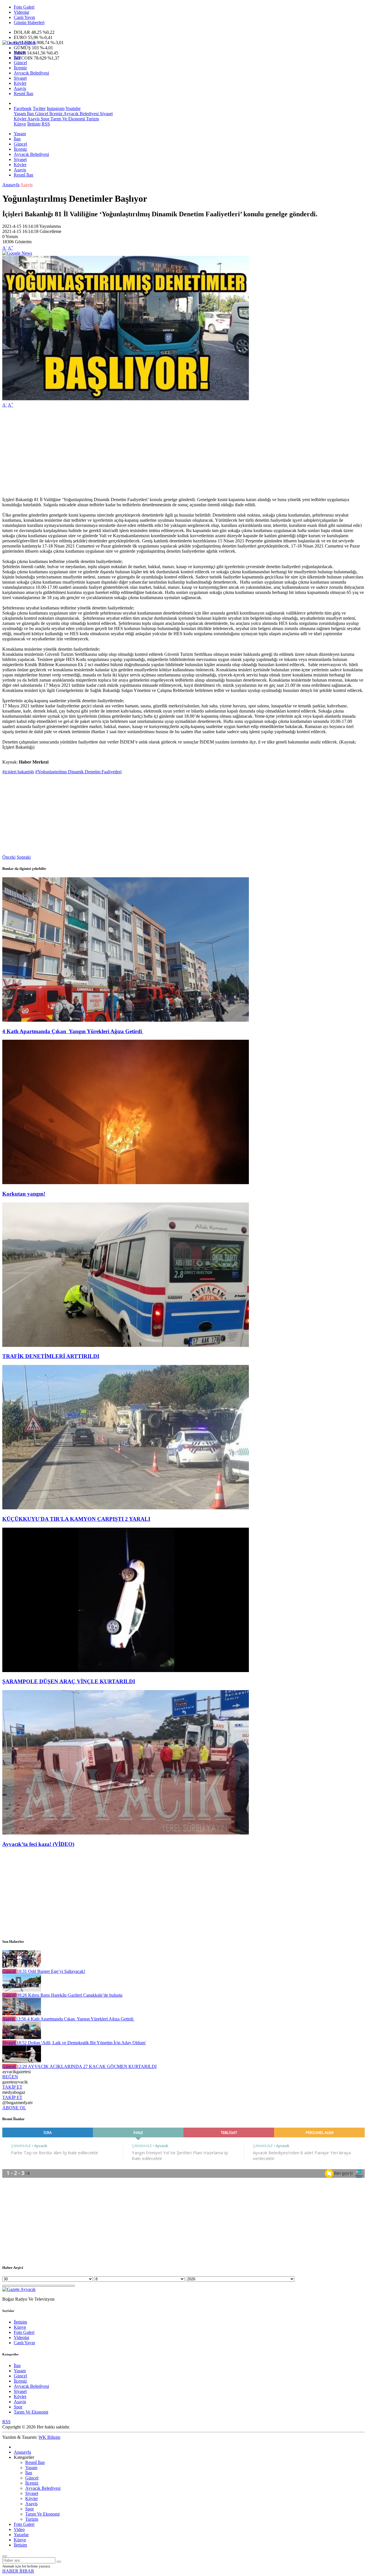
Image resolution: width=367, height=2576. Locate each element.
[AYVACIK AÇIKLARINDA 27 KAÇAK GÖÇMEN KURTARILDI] (22, 2061)
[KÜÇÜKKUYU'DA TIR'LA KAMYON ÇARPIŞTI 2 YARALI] (126, 1508)
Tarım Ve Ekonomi (67, 119)
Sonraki (24, 857)
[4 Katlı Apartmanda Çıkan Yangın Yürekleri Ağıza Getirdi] (126, 1020)
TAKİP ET (12, 2087)
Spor (44, 119)
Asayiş (20, 88)
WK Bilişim (49, 2437)
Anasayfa (11, 185)
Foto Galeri (24, 7)
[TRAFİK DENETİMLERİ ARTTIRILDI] (126, 1345)
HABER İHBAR (18, 2571)
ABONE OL (14, 2108)
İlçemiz (20, 68)
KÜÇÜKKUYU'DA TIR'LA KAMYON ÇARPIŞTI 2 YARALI (76, 1519)
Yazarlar (21, 2535)
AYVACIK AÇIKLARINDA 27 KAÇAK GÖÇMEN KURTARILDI (87, 2066)
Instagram (56, 108)
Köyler (20, 83)
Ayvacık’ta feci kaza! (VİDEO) (38, 1844)
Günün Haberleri (29, 22)
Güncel (20, 63)
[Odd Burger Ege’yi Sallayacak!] (22, 1966)
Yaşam (20, 52)
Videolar (22, 12)
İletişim (34, 124)
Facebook (23, 108)
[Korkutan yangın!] (126, 1183)
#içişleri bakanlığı (18, 772)
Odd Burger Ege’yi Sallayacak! (51, 1971)
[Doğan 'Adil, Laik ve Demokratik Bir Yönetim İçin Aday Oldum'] (22, 2038)
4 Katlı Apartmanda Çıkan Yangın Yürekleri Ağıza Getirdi (73, 1031)
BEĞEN (10, 2077)
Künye (20, 124)
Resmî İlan (24, 94)
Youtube (73, 108)
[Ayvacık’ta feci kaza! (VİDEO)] (126, 1833)
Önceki (9, 857)
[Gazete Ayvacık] (19, 43)
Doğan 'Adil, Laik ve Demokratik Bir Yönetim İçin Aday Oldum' (81, 2043)
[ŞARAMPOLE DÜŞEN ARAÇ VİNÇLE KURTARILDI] (126, 1670)
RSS (46, 124)
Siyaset (20, 78)
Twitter (39, 108)
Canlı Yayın (24, 17)
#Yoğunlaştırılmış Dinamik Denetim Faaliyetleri (78, 772)
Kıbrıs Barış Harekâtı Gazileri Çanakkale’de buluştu (70, 1995)
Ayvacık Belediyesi (31, 73)
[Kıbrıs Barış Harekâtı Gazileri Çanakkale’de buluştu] (22, 1990)
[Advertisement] (174, 452)
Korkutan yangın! (24, 1194)
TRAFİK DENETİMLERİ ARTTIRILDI (51, 1356)
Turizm (92, 119)
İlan (17, 57)
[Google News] (17, 253)
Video (19, 2529)
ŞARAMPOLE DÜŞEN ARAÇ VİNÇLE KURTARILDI (69, 1681)
